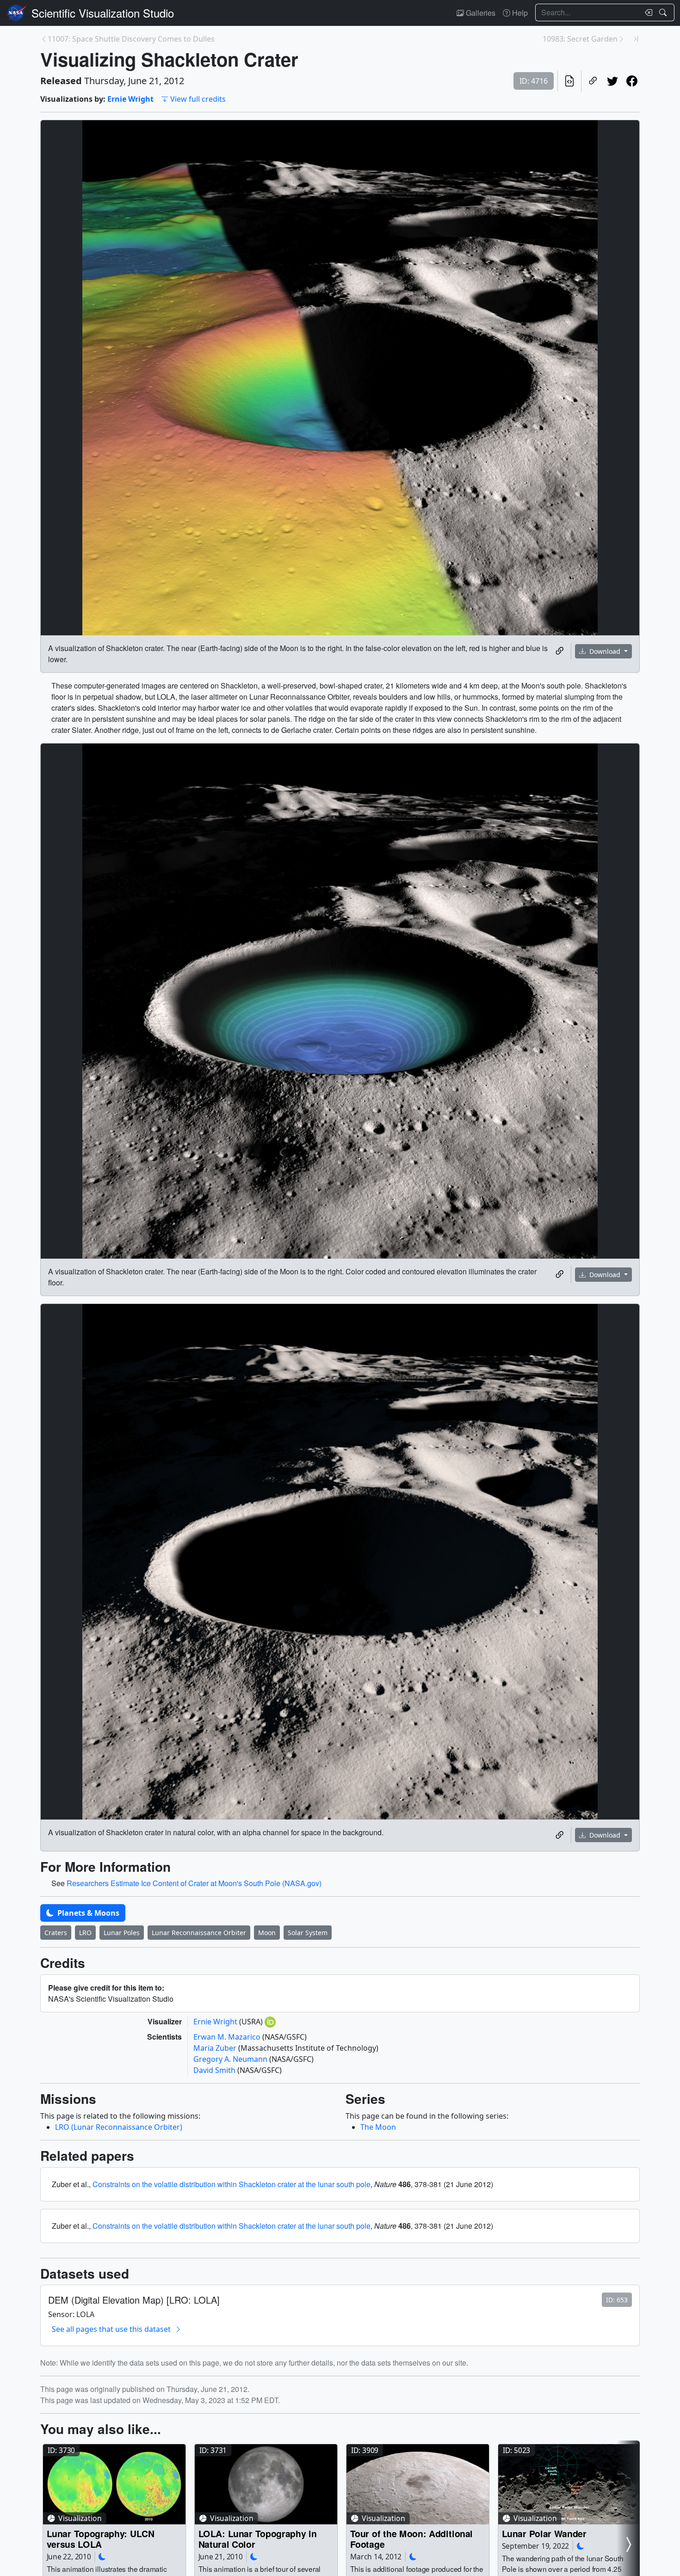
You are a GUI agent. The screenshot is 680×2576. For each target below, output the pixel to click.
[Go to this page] (114, 2484)
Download (605, 651)
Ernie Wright (130, 99)
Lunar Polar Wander (544, 2533)
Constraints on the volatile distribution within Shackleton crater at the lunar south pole (232, 2184)
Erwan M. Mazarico (228, 2037)
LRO (85, 1933)
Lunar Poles (122, 1933)
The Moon (378, 2127)
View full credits (198, 99)
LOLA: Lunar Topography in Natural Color (258, 2539)
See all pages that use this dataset (111, 2329)
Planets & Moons (87, 1913)
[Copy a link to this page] (593, 81)
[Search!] (664, 12)
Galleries (480, 13)
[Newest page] (636, 39)
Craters (56, 1933)
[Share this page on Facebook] (632, 81)
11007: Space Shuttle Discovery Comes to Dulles (131, 39)
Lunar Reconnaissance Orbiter (199, 1933)
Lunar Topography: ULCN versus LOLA (101, 2539)
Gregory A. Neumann (231, 2059)
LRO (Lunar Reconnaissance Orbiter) (119, 2127)
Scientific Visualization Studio (103, 13)
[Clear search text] (647, 12)
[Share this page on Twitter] (612, 81)
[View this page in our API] (569, 81)
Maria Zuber (216, 2048)
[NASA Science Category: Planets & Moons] (102, 2556)
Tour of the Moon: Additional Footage (412, 2539)
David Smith (215, 2070)
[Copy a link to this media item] (560, 651)
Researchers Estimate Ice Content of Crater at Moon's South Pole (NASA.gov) (194, 1883)
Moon (267, 1933)
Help (519, 13)
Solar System (308, 1933)
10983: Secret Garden (580, 39)
